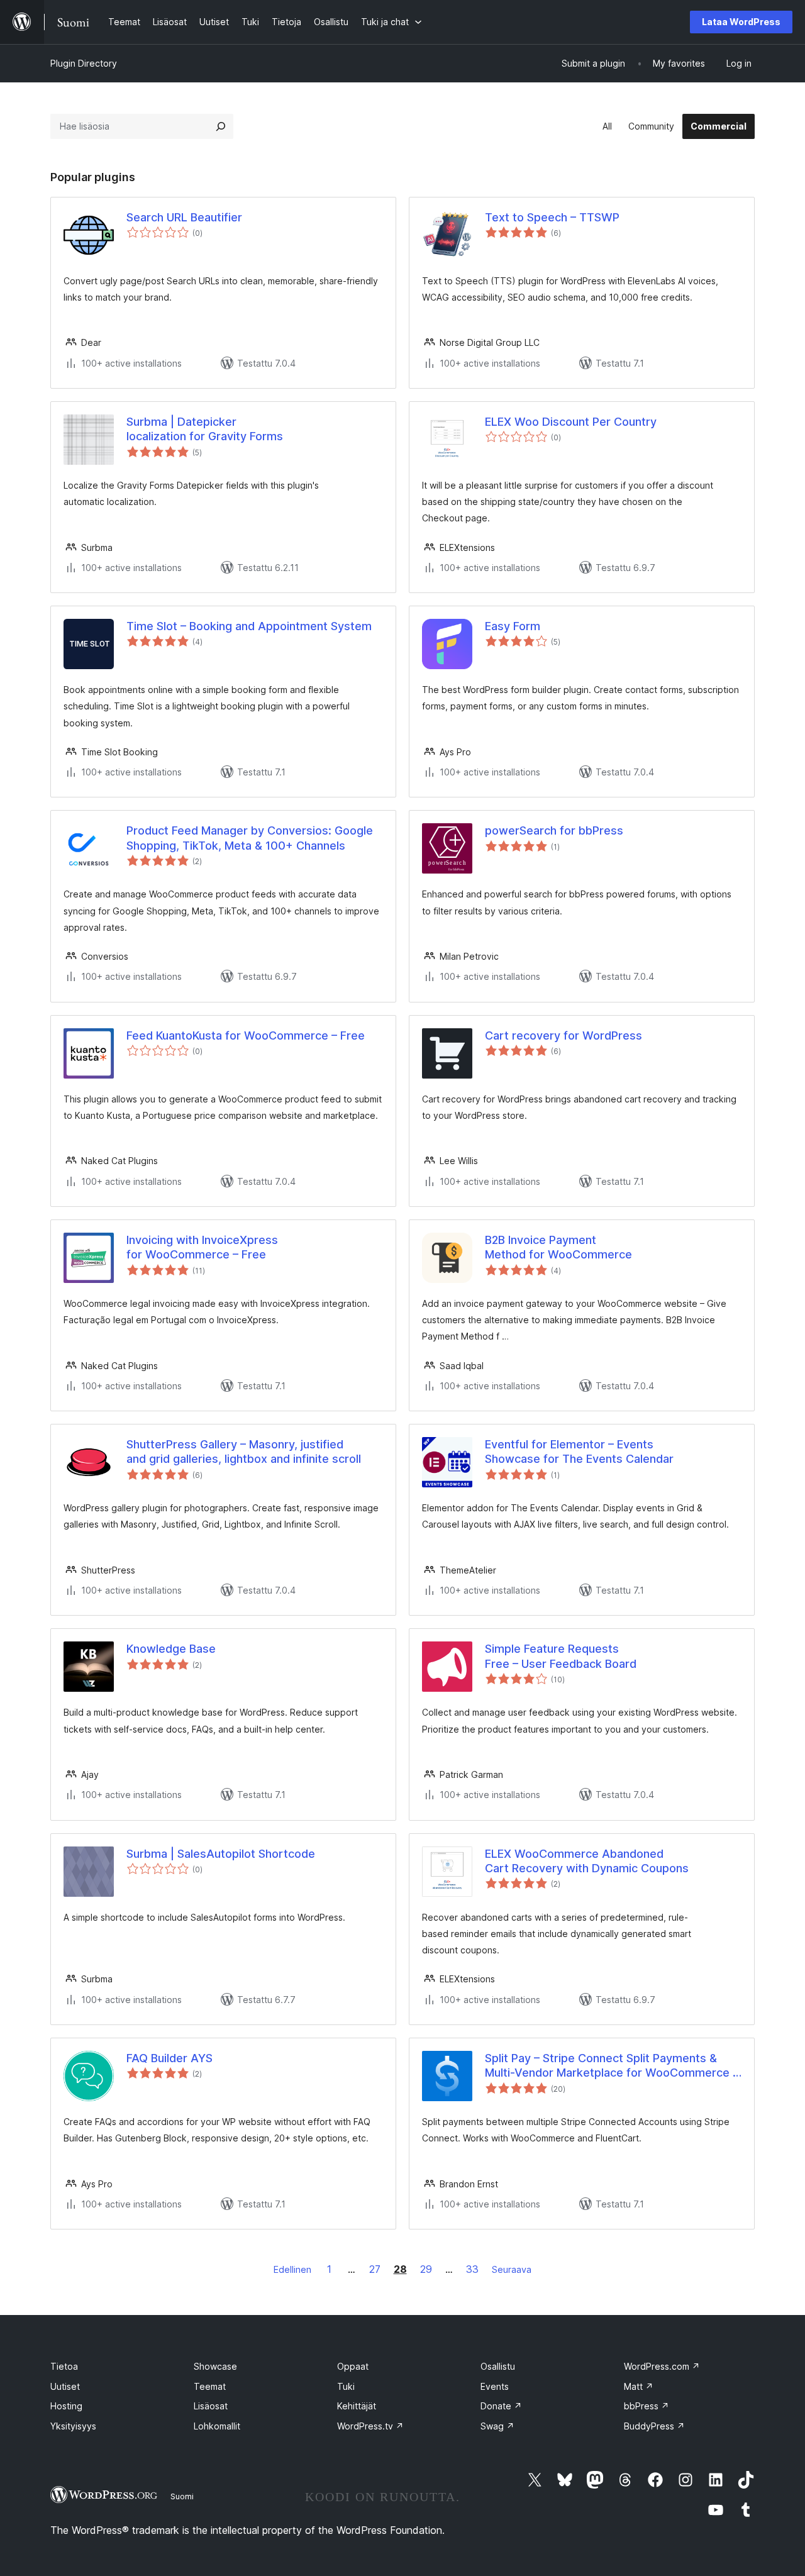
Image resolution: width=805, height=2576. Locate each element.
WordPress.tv (370, 2426)
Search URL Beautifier (184, 217)
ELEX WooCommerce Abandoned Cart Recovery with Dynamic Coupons (587, 1861)
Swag (497, 2426)
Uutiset (65, 2386)
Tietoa (64, 2366)
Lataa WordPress (741, 22)
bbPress (647, 2406)
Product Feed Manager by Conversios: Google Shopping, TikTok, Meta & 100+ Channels (250, 838)
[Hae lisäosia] (221, 126)
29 (426, 2269)
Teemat (210, 2386)
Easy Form (513, 626)
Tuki (346, 2386)
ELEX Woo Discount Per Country (571, 422)
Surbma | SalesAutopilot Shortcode (221, 1854)
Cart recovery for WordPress (563, 1035)
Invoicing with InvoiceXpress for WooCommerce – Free (202, 1247)
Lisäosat (211, 2406)
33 (472, 2269)
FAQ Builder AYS (169, 2058)
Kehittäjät (357, 2406)
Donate (501, 2406)
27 (375, 2269)
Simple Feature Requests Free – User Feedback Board (561, 1656)
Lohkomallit (217, 2426)
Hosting (66, 2406)
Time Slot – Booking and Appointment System (249, 626)
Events (495, 2386)
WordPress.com (662, 2366)
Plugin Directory (84, 63)
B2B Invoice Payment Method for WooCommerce (558, 1247)
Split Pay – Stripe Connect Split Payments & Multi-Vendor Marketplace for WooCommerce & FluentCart (613, 2066)
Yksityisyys (73, 2426)
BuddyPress (654, 2426)
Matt (639, 2386)
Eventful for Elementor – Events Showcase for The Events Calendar (579, 1452)
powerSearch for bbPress (554, 830)
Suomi (182, 2496)
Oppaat (353, 2366)
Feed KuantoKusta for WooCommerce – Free (246, 1035)
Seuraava (512, 2269)
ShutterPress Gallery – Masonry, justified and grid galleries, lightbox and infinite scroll (244, 1452)
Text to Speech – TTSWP (552, 217)
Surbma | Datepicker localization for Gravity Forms (205, 429)
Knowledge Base (171, 1649)
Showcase (215, 2366)
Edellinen (292, 2269)
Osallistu (498, 2366)
